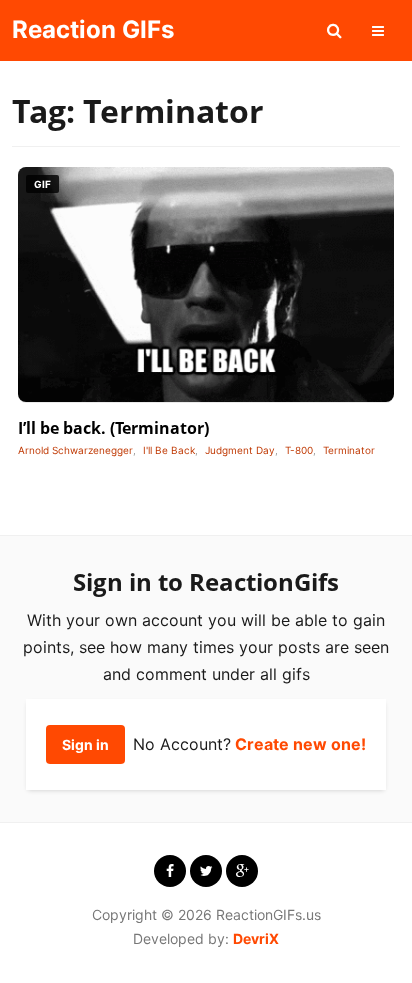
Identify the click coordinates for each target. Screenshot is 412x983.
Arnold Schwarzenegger (75, 450)
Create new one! (300, 744)
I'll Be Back (169, 450)
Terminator (349, 450)
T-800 (299, 450)
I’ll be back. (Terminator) (113, 428)
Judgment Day (240, 450)
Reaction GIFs (93, 29)
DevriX (256, 938)
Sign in (85, 744)
